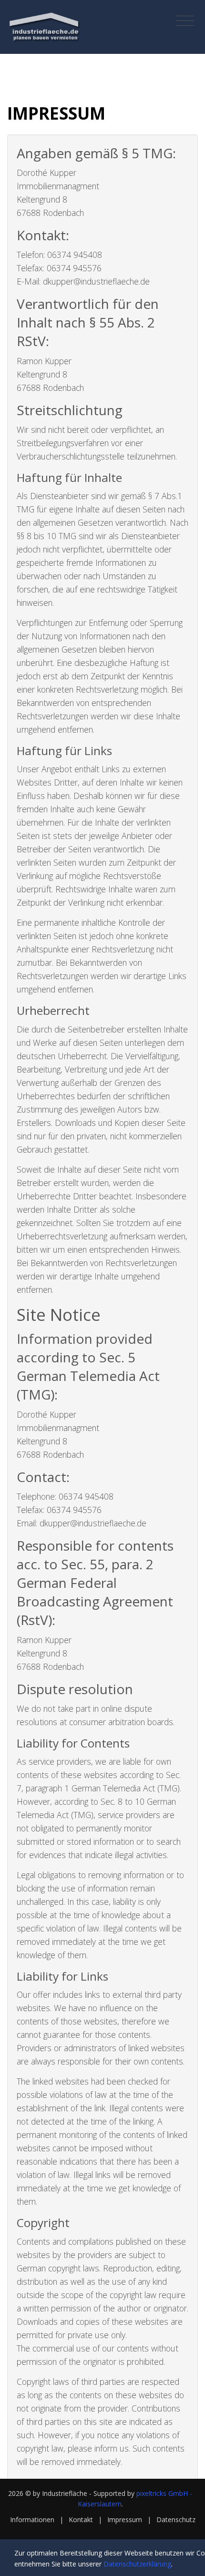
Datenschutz (176, 2520)
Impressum (125, 2520)
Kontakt (81, 2520)
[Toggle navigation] (185, 21)
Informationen (32, 2520)
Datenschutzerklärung (137, 2564)
